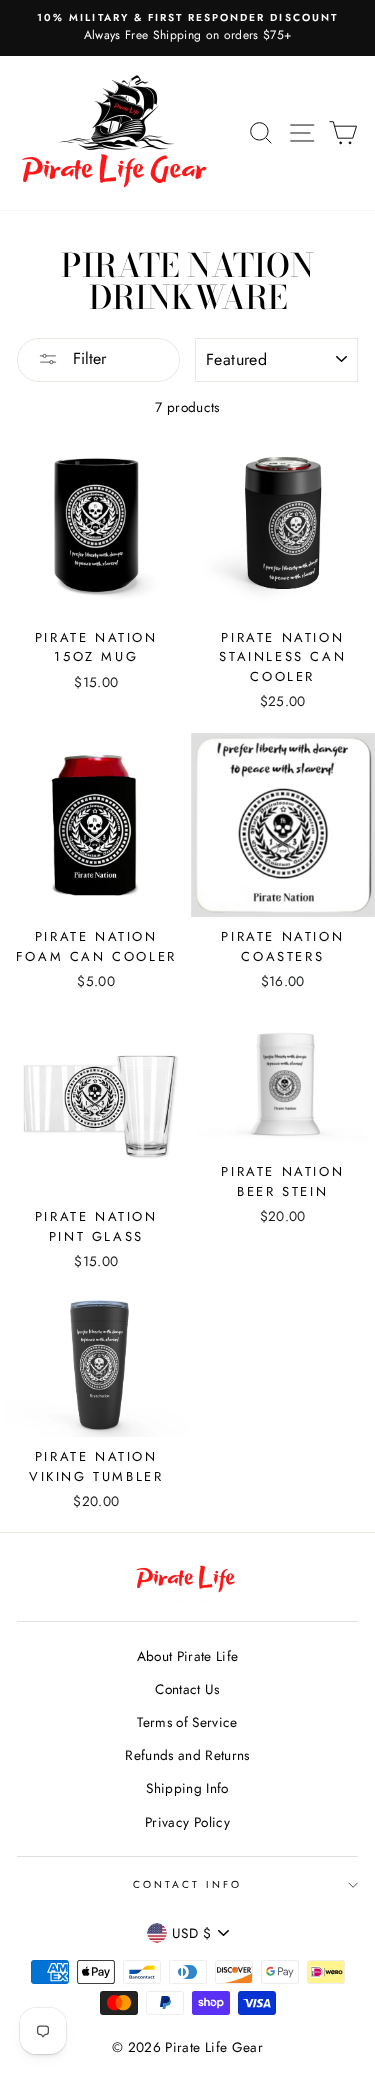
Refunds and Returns (187, 1755)
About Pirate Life (188, 1656)
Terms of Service (187, 1722)
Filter (87, 358)
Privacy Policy (187, 1822)
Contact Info (188, 1884)
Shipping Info (187, 1788)
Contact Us (187, 1689)
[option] (187, 28)
